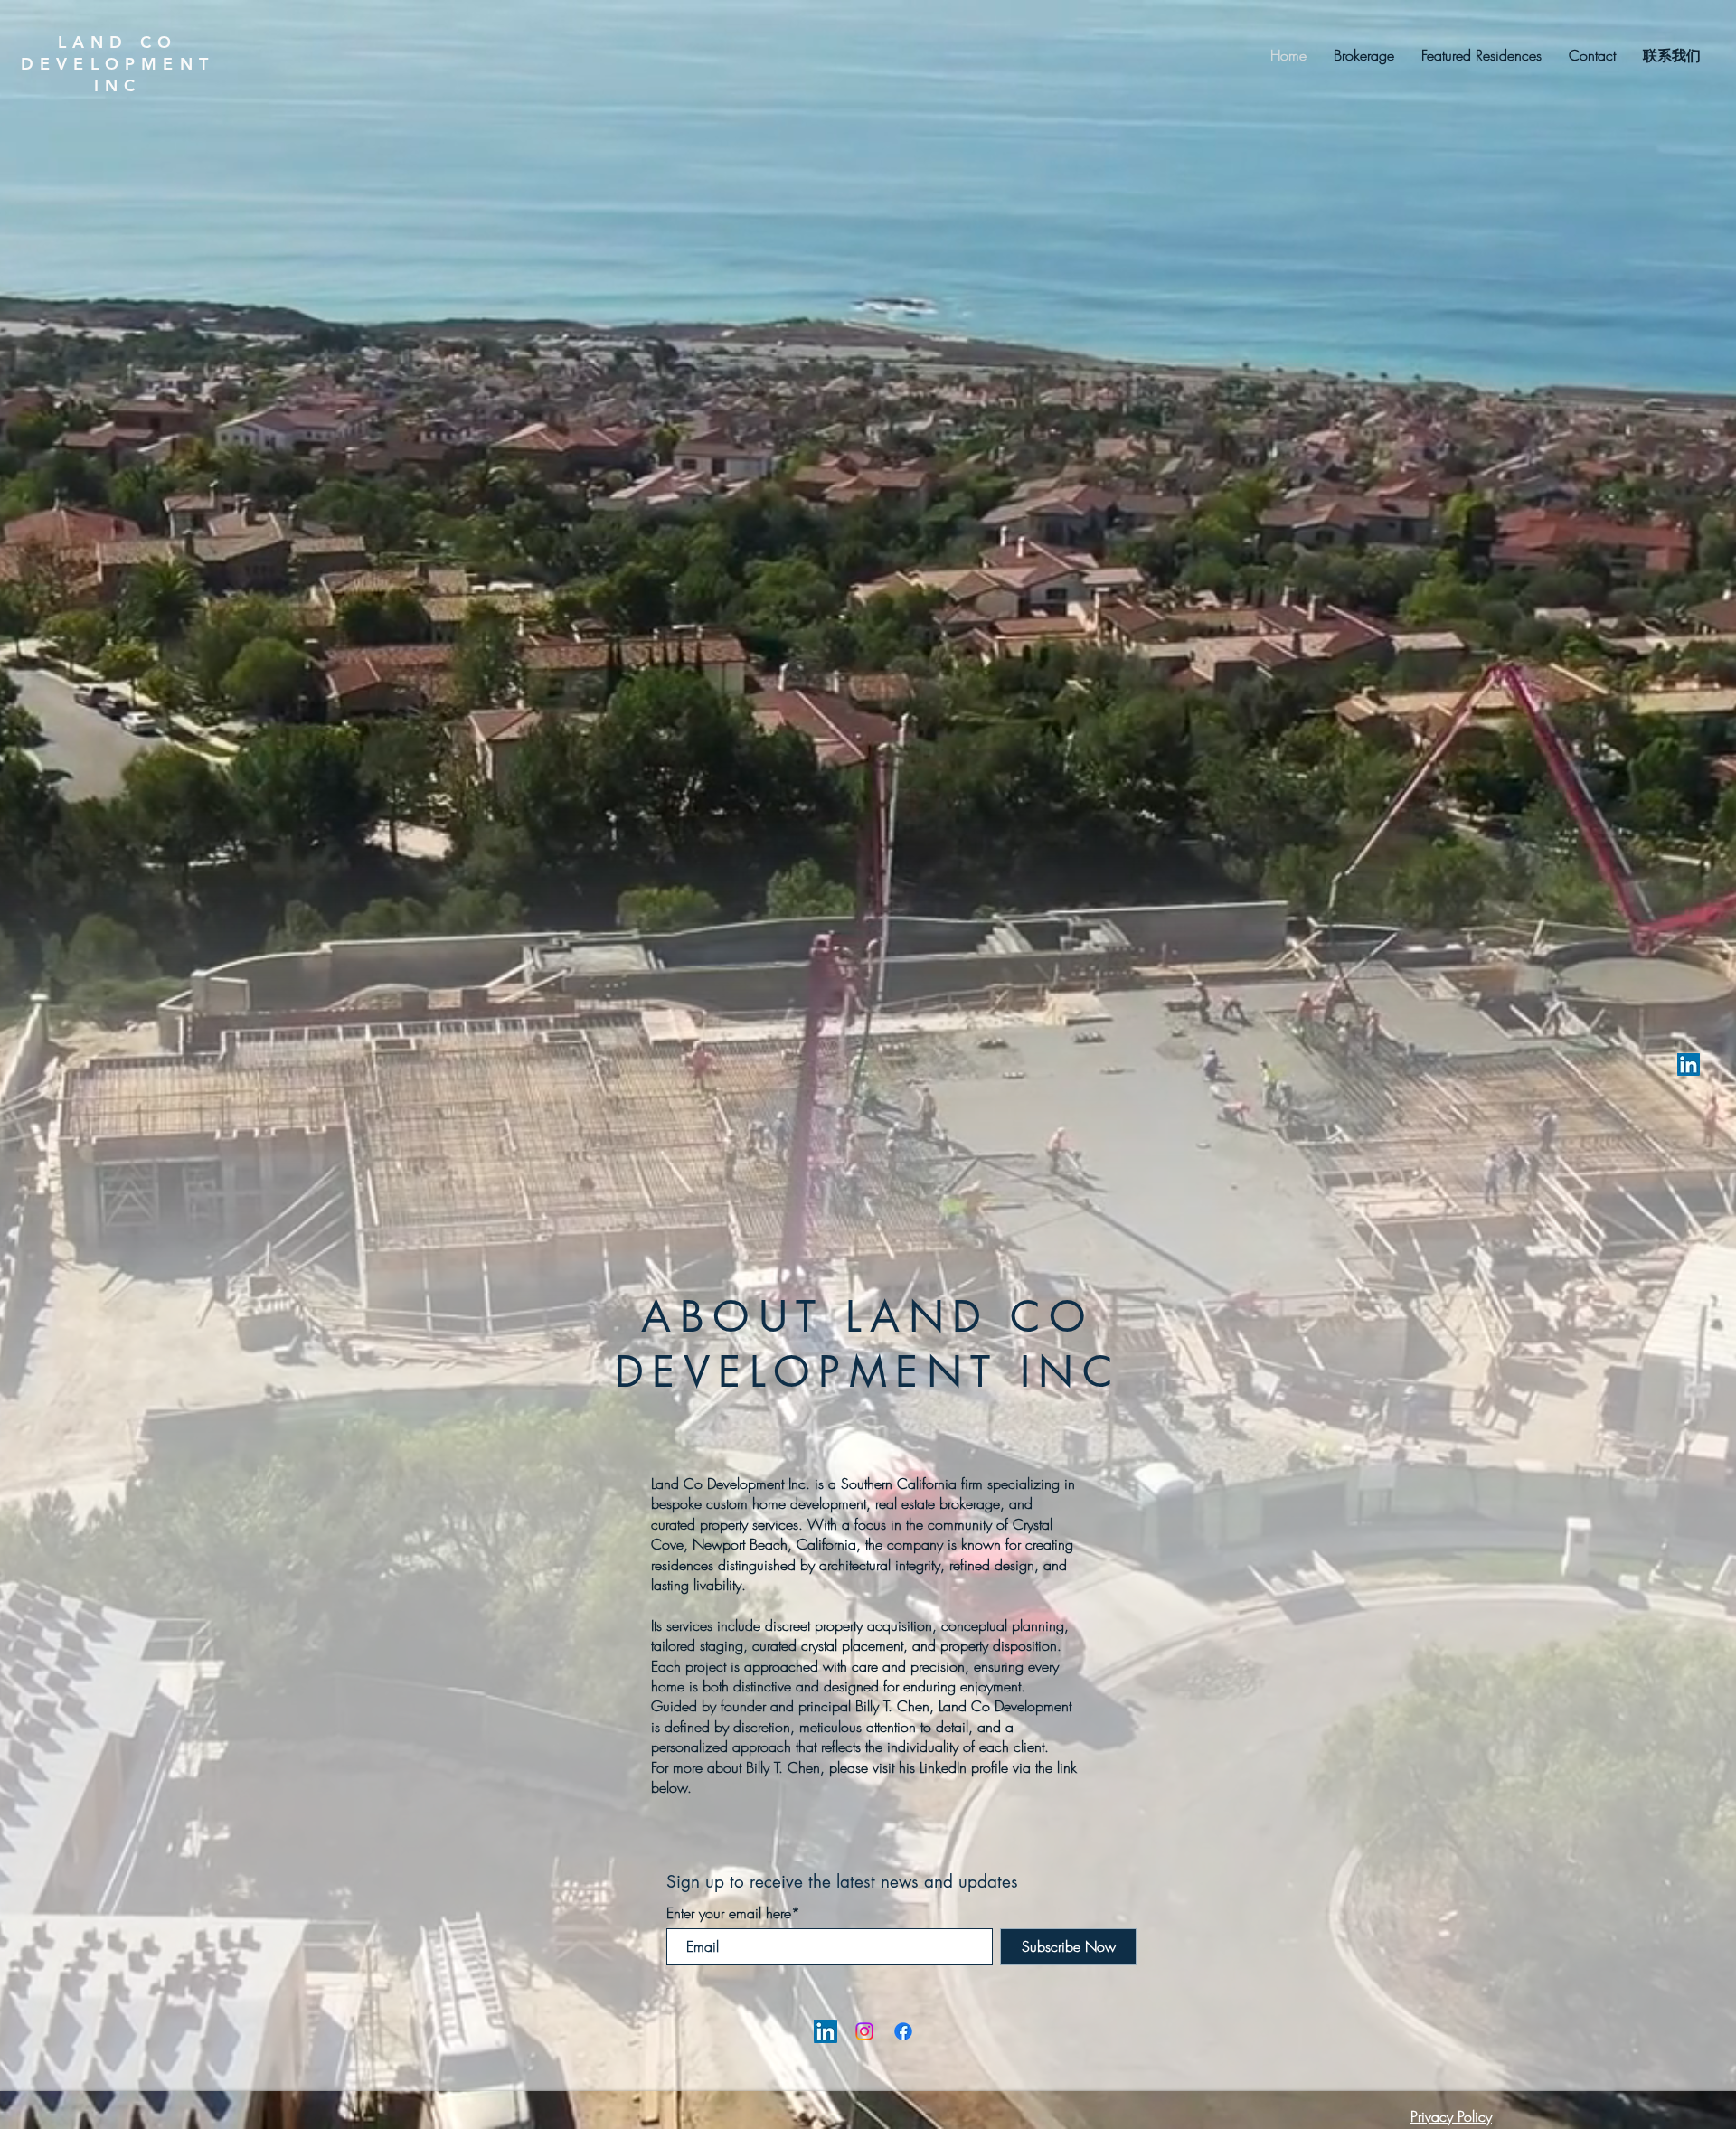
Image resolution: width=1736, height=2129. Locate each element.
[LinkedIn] (1689, 1064)
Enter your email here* (733, 1913)
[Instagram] (864, 2031)
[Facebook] (903, 2031)
